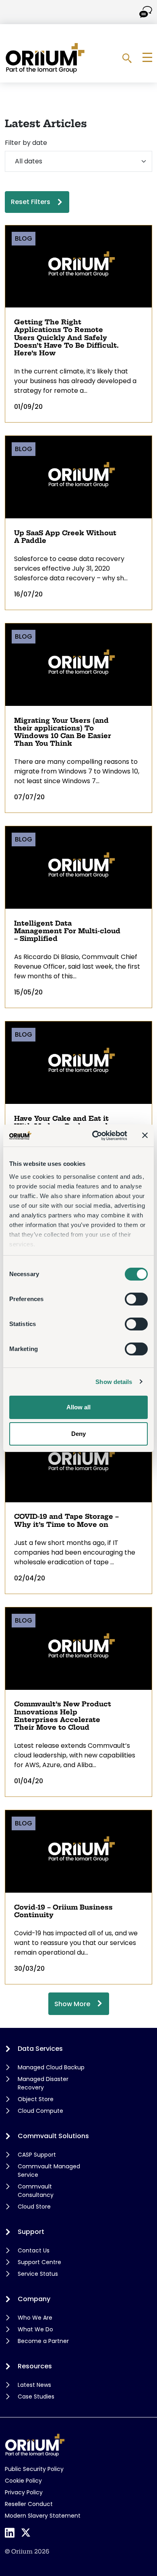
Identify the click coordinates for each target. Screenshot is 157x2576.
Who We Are (35, 2318)
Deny (78, 1434)
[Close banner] (145, 1135)
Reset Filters (31, 202)
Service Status (38, 2274)
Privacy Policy (24, 2492)
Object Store (36, 2099)
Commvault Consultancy (36, 2191)
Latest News (34, 2385)
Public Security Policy (34, 2469)
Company (34, 2299)
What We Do (35, 2329)
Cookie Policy (23, 2481)
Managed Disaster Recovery (43, 2083)
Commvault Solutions (53, 2136)
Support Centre (39, 2262)
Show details (114, 1382)
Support (31, 2232)
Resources (35, 2366)
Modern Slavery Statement (43, 2516)
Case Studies (36, 2397)
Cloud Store (34, 2207)
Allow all (78, 1407)
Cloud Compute (40, 2111)
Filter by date (26, 143)
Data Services (40, 2049)
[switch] (136, 1299)
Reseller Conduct (29, 2504)
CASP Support (37, 2155)
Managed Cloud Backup (51, 2067)
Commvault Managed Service (49, 2171)
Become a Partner (43, 2341)
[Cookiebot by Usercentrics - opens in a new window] (95, 1136)
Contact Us (34, 2250)
